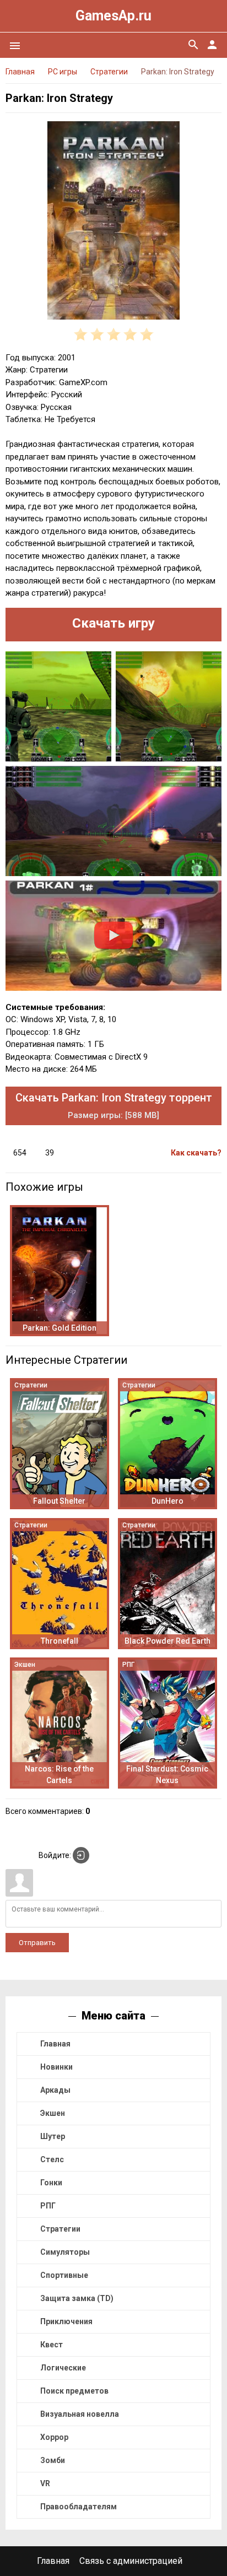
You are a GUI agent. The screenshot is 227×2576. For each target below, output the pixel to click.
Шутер (53, 2136)
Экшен (53, 2113)
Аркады (55, 2090)
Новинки (56, 2067)
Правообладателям (79, 2507)
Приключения (66, 2321)
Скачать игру (113, 623)
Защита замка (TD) (77, 2298)
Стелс (52, 2159)
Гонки (51, 2183)
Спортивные (64, 2275)
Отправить (37, 1943)
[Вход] (81, 1855)
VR (45, 2483)
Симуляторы (65, 2252)
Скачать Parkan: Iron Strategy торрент (114, 1106)
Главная (55, 2044)
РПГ (48, 2206)
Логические (63, 2368)
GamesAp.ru (113, 16)
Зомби (53, 2460)
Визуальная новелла (80, 2414)
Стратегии (60, 2229)
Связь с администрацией (131, 2561)
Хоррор (54, 2437)
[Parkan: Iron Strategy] (113, 222)
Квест (52, 2345)
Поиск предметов (74, 2391)
